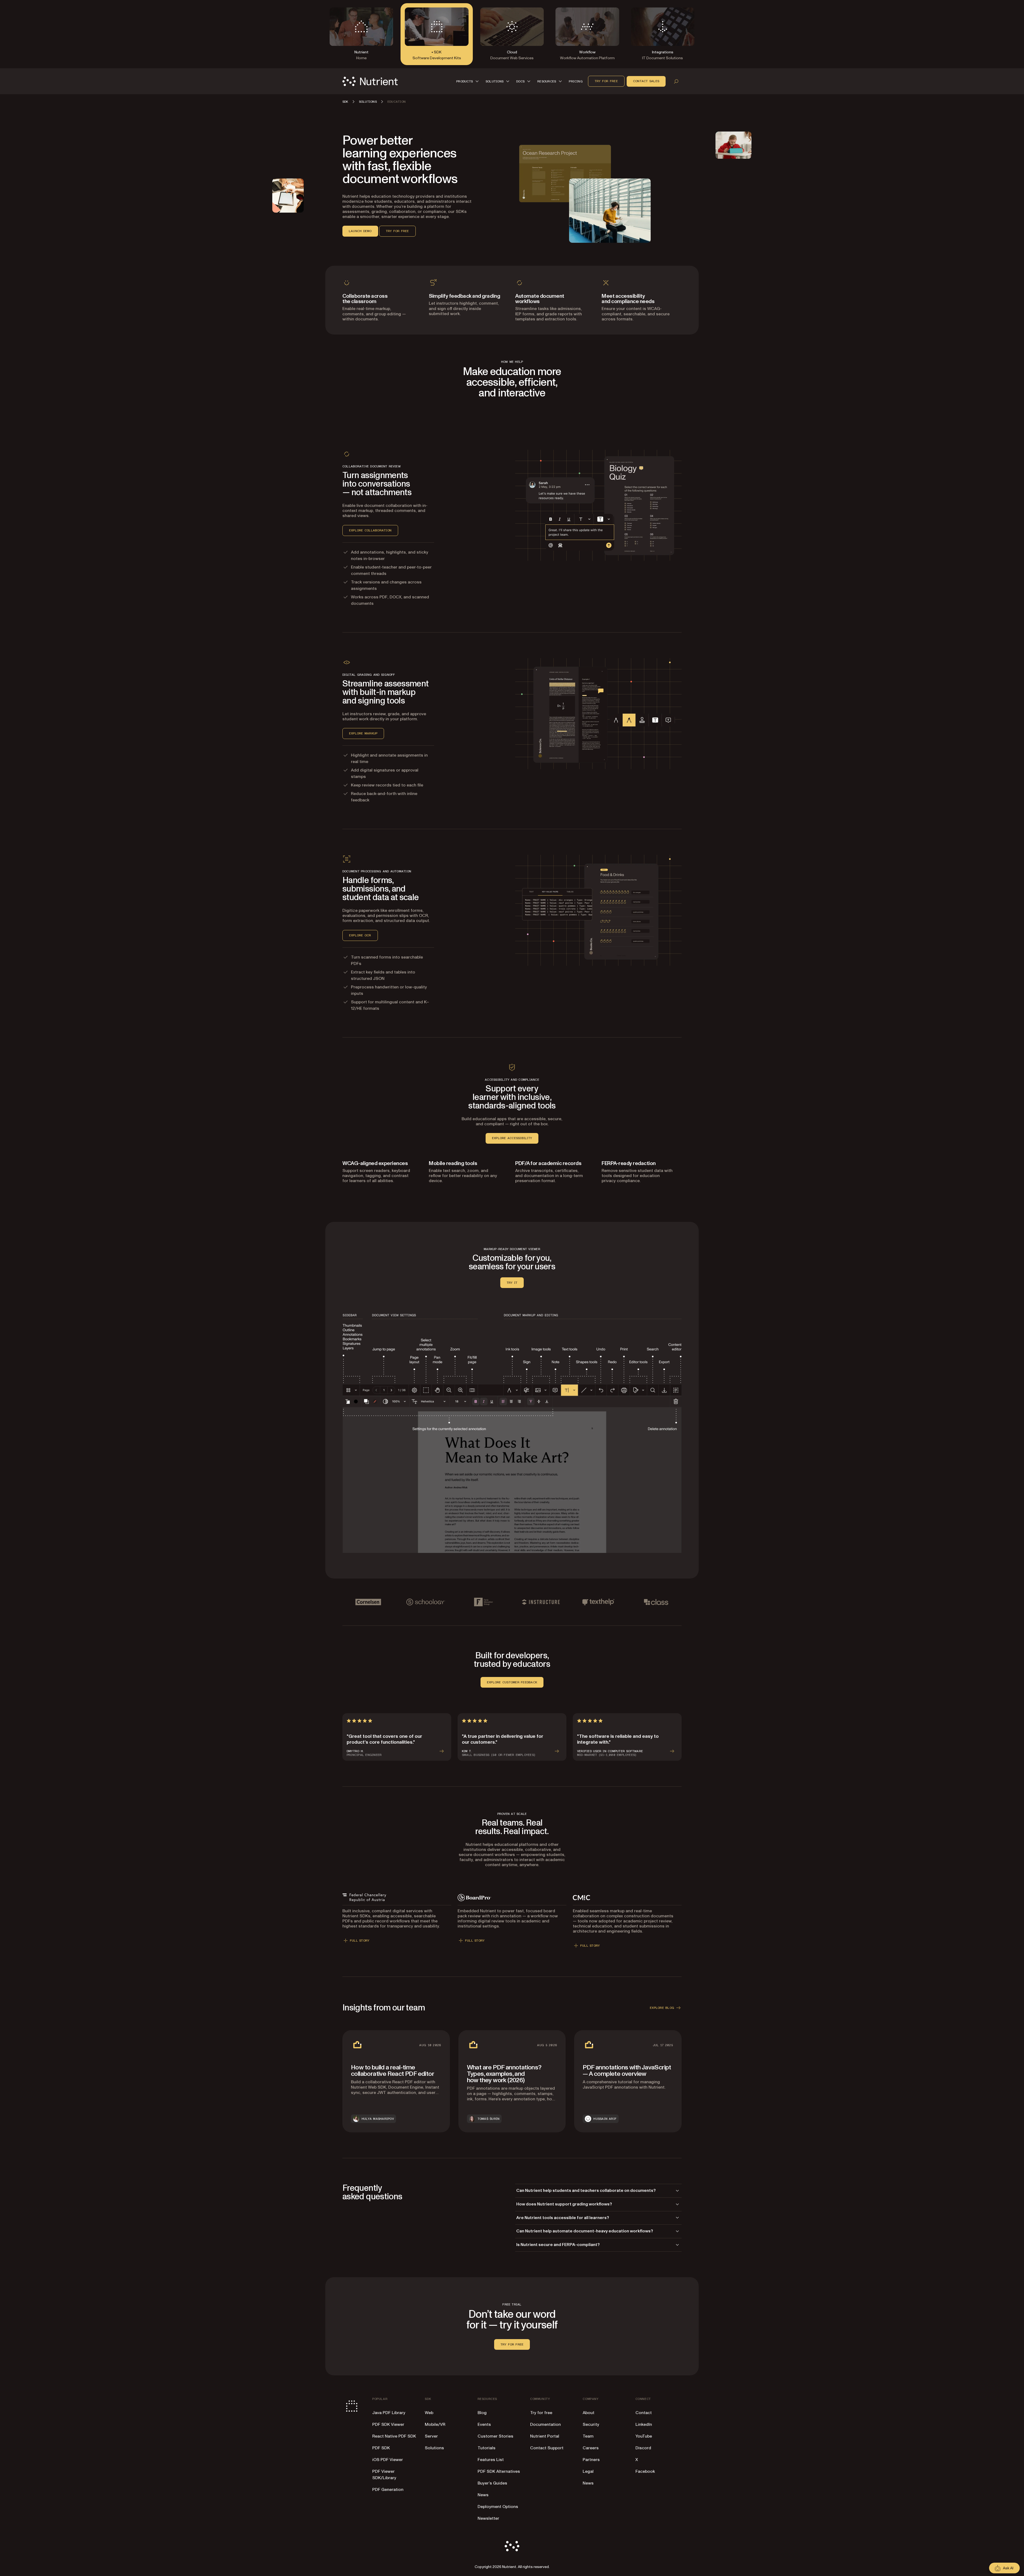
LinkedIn (644, 2424)
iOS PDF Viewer (388, 2460)
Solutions (434, 2448)
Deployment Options (498, 2507)
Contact (644, 2413)
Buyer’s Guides (492, 2483)
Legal (588, 2471)
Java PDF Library (389, 2413)
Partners (591, 2460)
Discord (643, 2448)
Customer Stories (495, 2436)
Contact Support (547, 2448)
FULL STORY (360, 1941)
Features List (491, 2460)
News (483, 2495)
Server (431, 2436)
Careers (591, 2448)
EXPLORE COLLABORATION (370, 530)
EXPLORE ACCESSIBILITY (512, 1138)
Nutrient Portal (545, 2436)
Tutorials (487, 2448)
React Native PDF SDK (394, 2436)
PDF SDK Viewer (388, 2424)
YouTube (644, 2436)
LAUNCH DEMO (360, 231)
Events (484, 2424)
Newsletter (488, 2518)
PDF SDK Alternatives (499, 2471)
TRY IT (512, 1283)
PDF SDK (381, 2448)
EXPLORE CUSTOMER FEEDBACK (512, 1682)
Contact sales (646, 81)
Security (591, 2424)
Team (588, 2436)
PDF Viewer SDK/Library (384, 2475)
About (589, 2413)
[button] (468, 81)
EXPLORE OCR (360, 935)
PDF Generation (388, 2490)
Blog (482, 2413)
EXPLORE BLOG (662, 2008)
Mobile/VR (435, 2424)
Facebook (645, 2471)
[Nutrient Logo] (370, 81)
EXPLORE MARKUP (363, 733)
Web (429, 2413)
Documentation (545, 2424)
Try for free (606, 81)
